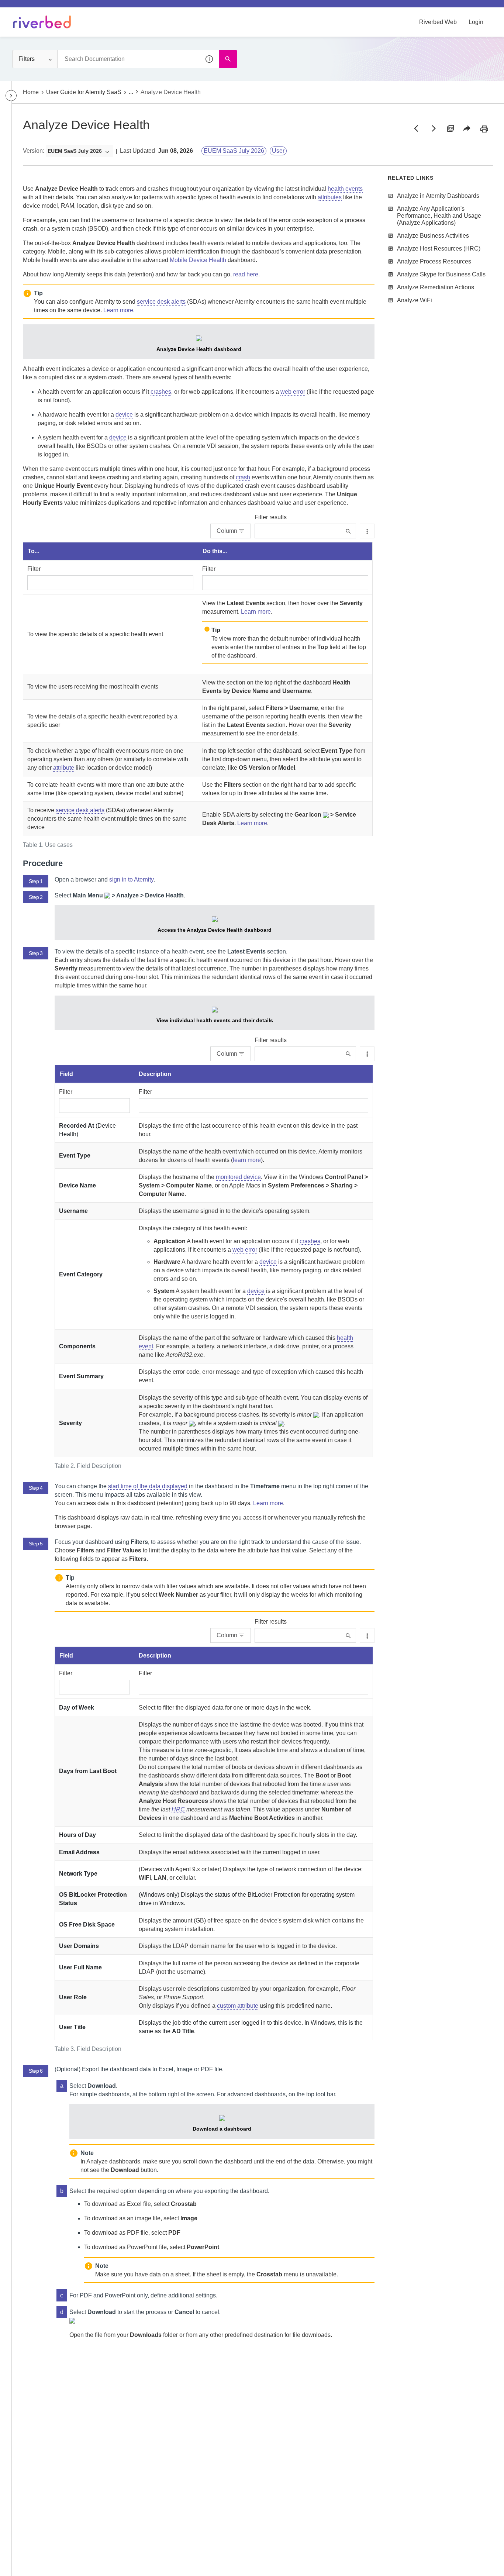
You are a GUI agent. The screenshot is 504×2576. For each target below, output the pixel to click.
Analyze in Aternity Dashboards (438, 196)
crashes (161, 392)
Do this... (215, 551)
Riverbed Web (438, 22)
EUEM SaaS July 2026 (234, 151)
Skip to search (83, 8)
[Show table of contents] (11, 96)
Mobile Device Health (198, 260)
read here (246, 274)
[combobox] (138, 59)
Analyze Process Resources (434, 261)
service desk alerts (161, 302)
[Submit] (348, 531)
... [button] (131, 92)
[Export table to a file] (367, 531)
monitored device (238, 1177)
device (124, 415)
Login (476, 22)
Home (31, 92)
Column (227, 531)
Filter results (271, 517)
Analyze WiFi (415, 300)
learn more (247, 1160)
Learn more (118, 310)
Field (66, 1074)
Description (155, 1074)
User (278, 151)
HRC (178, 1809)
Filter (34, 569)
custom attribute (238, 2006)
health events (345, 189)
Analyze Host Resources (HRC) (439, 249)
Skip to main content (31, 8)
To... (33, 551)
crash (243, 477)
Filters (27, 59)
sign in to (131, 880)
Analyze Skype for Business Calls (441, 274)
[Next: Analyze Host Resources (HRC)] (433, 128)
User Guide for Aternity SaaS (84, 92)
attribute (64, 768)
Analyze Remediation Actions (436, 287)
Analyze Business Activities (433, 236)
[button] (210, 59)
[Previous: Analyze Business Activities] (416, 128)
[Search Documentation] (228, 59)
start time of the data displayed (148, 1486)
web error (293, 392)
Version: (34, 151)
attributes (330, 197)
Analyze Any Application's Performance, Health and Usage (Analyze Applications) (439, 216)
